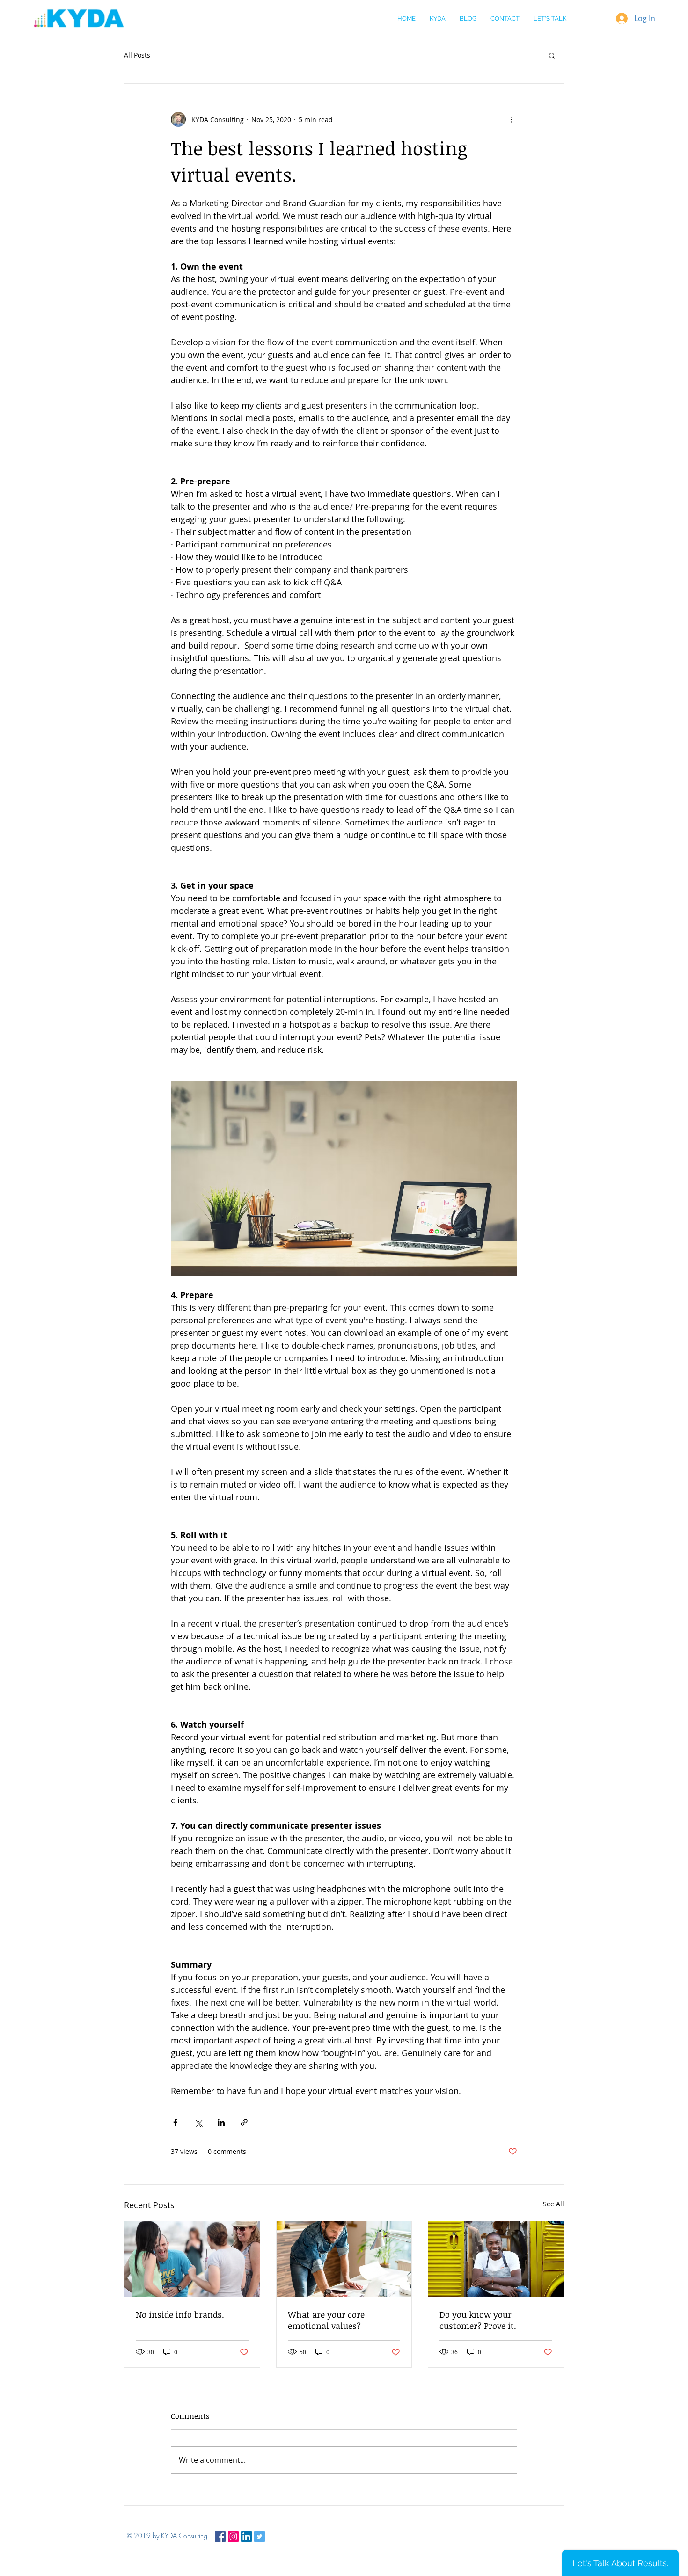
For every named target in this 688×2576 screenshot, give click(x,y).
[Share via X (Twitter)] (198, 2122)
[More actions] (512, 119)
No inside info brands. (180, 2314)
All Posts (137, 55)
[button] (552, 55)
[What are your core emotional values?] (344, 2259)
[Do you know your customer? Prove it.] (496, 2259)
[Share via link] (244, 2122)
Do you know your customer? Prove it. (478, 2320)
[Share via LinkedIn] (221, 2122)
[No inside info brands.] (192, 2259)
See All (553, 2204)
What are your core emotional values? (326, 2320)
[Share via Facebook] (175, 2122)
